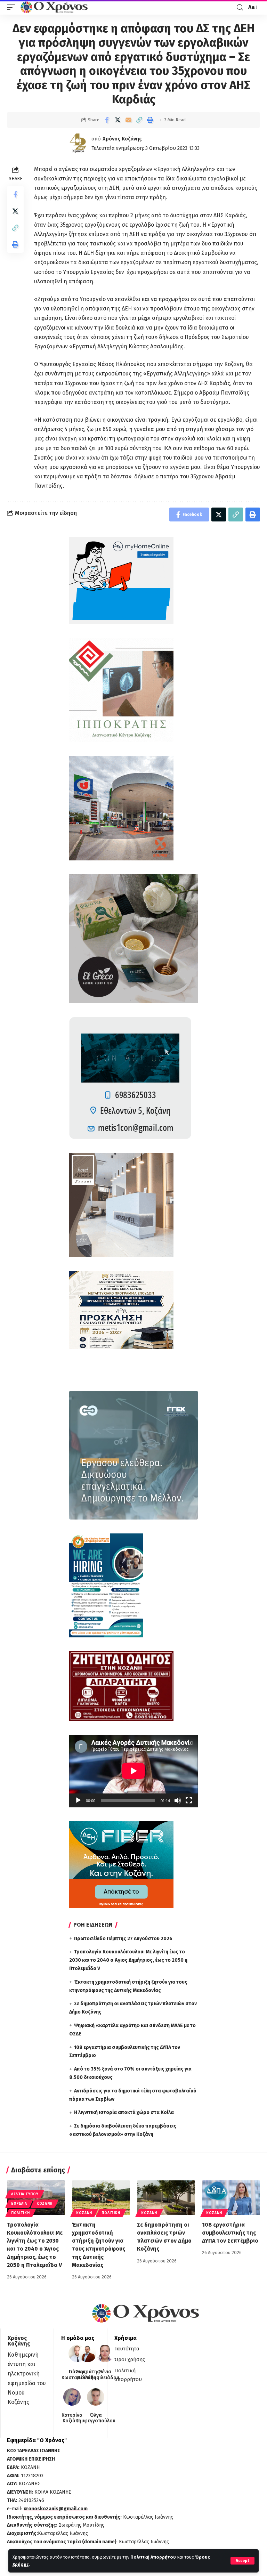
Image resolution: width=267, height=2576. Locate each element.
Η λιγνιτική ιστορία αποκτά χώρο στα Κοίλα (124, 2112)
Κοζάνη (44, 2204)
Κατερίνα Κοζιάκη (72, 2418)
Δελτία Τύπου (25, 2194)
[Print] (150, 120)
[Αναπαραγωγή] (78, 1800)
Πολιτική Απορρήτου (153, 2557)
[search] (240, 7)
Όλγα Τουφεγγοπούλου (96, 2418)
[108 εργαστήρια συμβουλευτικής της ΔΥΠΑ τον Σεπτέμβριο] (231, 2198)
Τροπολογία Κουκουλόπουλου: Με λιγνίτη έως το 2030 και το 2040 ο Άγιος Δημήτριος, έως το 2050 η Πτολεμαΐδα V (128, 1960)
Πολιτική (21, 2213)
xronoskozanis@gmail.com (56, 2509)
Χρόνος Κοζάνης (122, 139)
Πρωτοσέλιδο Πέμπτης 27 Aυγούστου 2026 (123, 1939)
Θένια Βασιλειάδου (105, 2375)
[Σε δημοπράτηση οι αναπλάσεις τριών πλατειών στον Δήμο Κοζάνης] (166, 2198)
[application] (133, 1771)
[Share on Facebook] (107, 120)
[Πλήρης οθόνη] (189, 1800)
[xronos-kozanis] (55, 7)
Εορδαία (19, 2204)
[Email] (128, 120)
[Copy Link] (139, 120)
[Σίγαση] (178, 1800)
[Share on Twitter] (118, 120)
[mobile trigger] (13, 7)
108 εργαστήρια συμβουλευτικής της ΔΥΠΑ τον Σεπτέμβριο (230, 2233)
